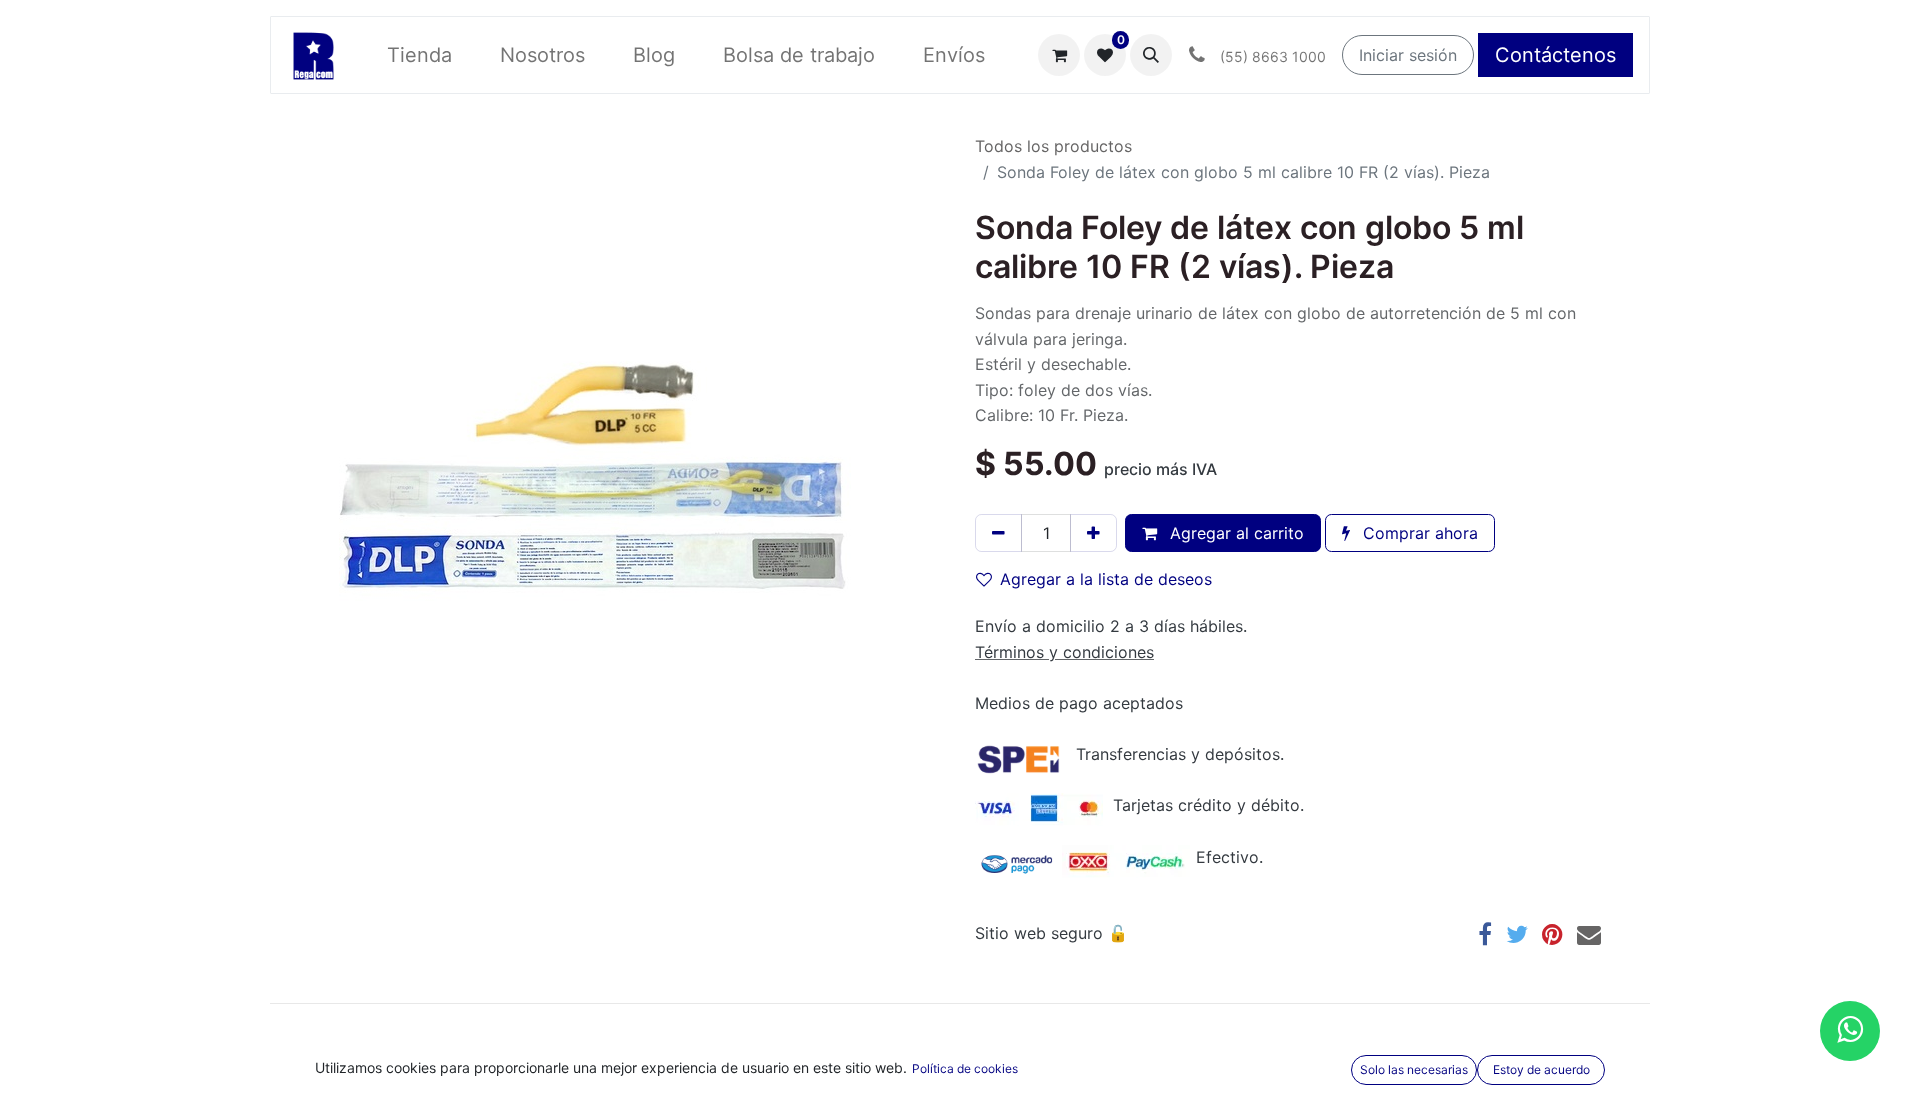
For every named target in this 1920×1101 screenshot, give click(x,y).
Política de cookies (965, 1068)
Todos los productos (1053, 146)
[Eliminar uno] (998, 533)
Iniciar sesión (1408, 55)
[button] (1151, 55)
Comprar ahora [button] (1418, 533)
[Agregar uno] (1093, 533)
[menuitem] (419, 55)
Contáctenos (1555, 55)
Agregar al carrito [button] (1234, 533)
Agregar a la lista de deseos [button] (1106, 579)
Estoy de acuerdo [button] (1541, 1069)
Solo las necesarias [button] (1414, 1069)
